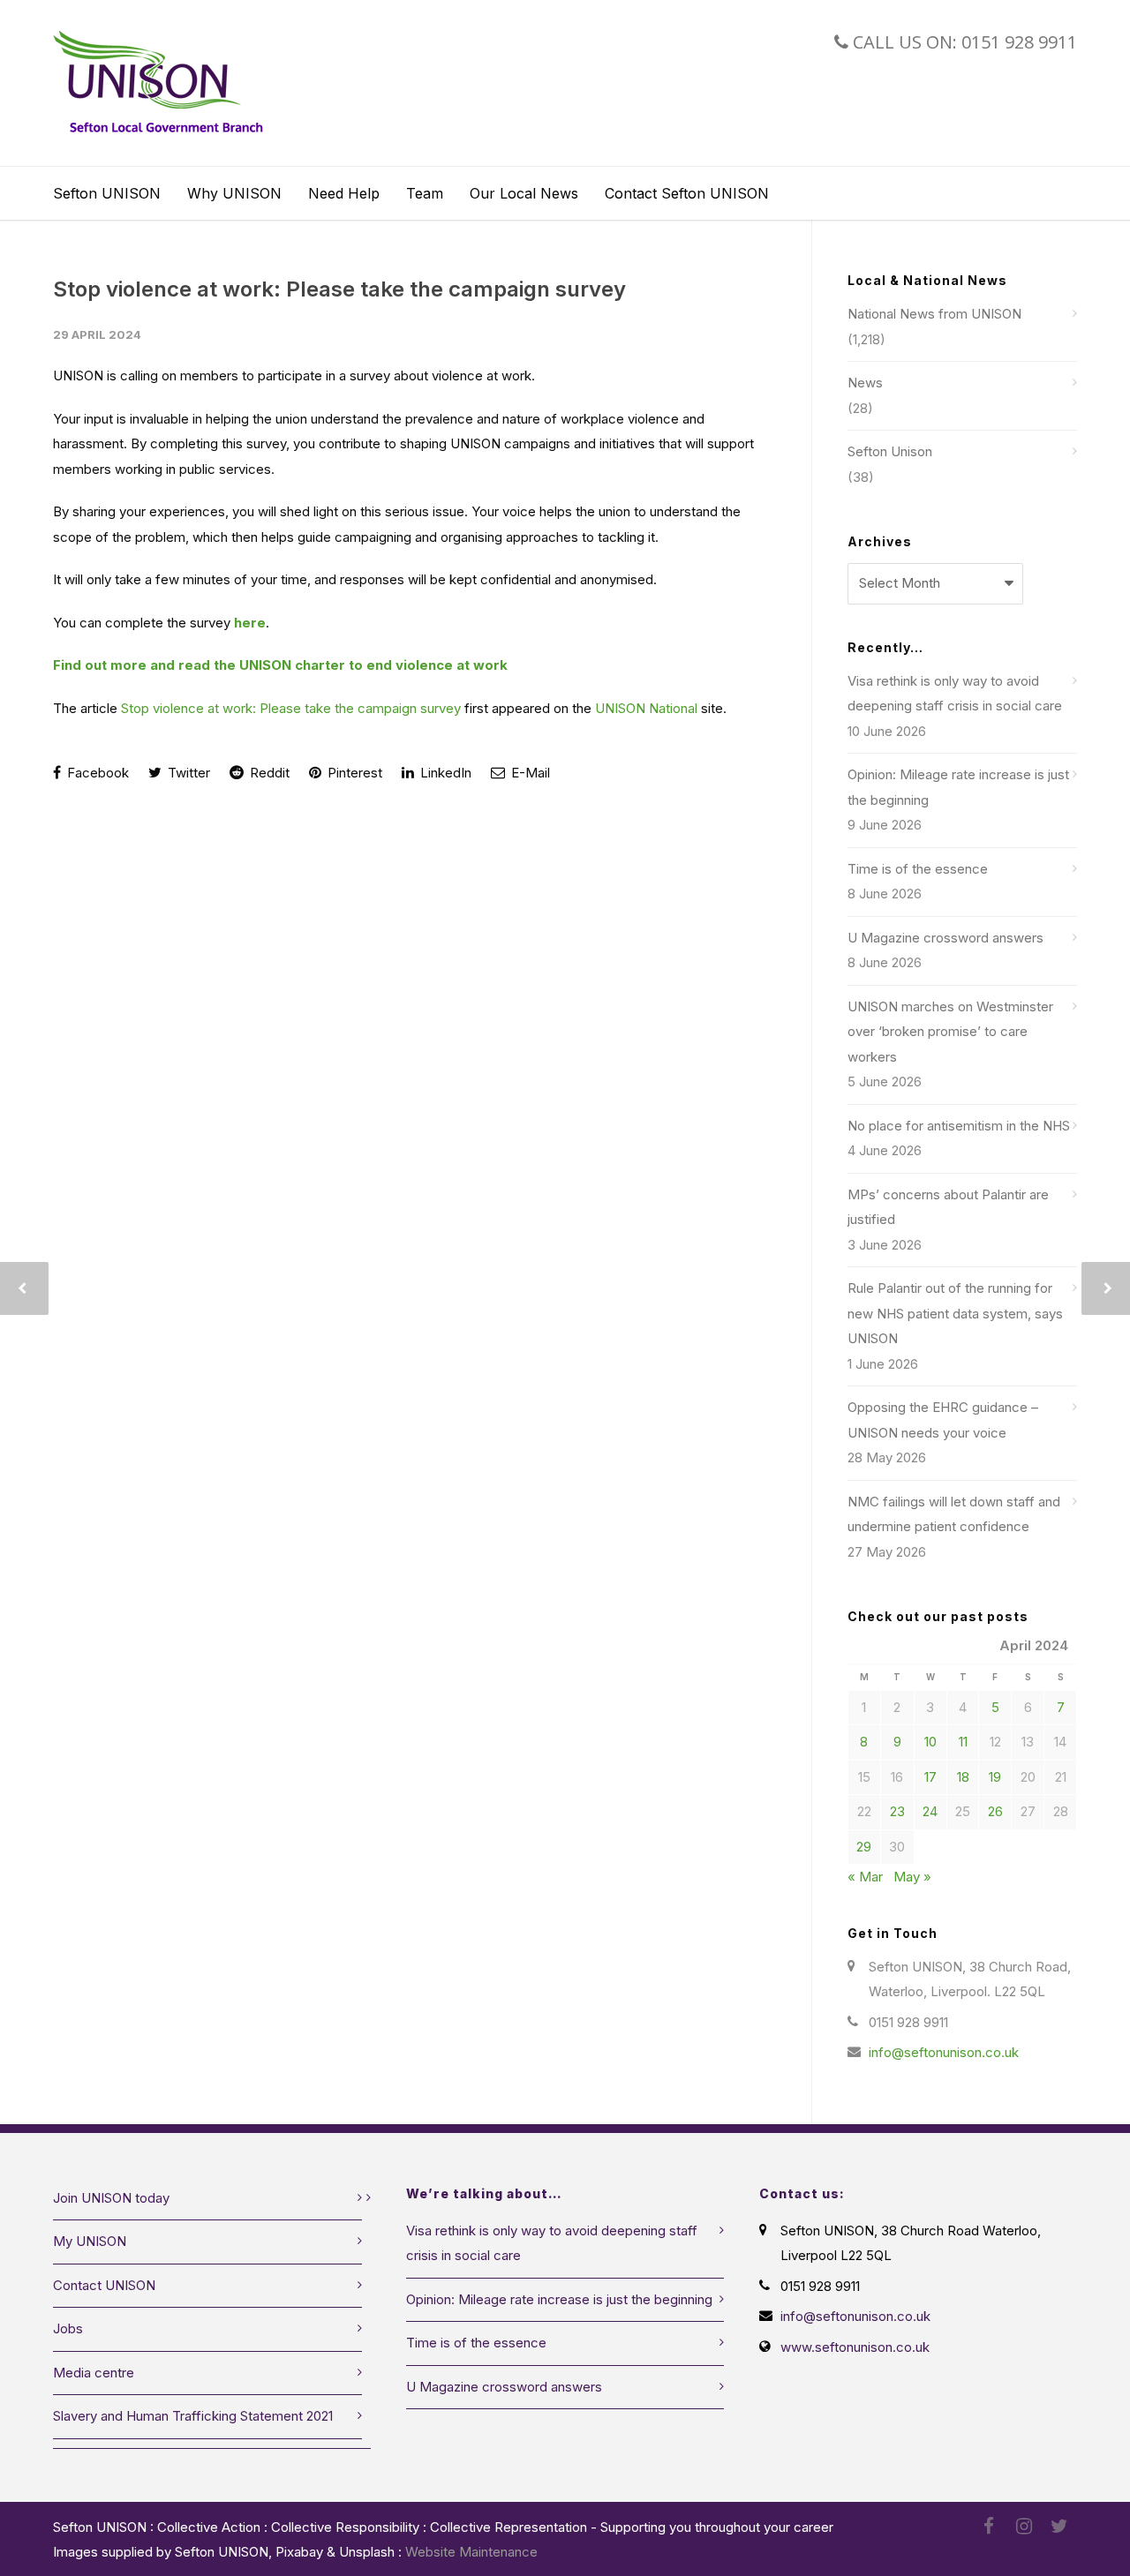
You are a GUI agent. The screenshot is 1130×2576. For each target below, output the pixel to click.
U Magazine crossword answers (945, 938)
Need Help (344, 193)
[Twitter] (1059, 2527)
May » (912, 1877)
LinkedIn (444, 773)
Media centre (94, 2373)
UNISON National (646, 708)
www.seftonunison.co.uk (855, 2347)
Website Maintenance (471, 2552)
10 (930, 1742)
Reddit (268, 773)
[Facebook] (989, 2527)
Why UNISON (234, 193)
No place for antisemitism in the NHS (959, 1126)
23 (897, 1811)
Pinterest (353, 773)
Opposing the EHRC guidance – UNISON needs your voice (943, 1420)
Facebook (96, 773)
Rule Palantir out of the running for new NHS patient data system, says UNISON (955, 1313)
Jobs (68, 2328)
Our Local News (524, 193)
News (865, 383)
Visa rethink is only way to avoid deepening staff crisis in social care (955, 694)
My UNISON (90, 2241)
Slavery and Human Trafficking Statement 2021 (193, 2416)
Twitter (187, 773)
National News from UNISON (934, 314)
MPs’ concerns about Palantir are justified (948, 1207)
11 (963, 1742)
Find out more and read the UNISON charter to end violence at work (280, 665)
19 (995, 1777)
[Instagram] (1024, 2527)
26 (995, 1811)
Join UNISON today (111, 2198)
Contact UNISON (104, 2285)
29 (864, 1847)
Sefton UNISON (107, 193)
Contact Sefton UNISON (687, 193)
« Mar (865, 1877)
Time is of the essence (918, 869)
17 (930, 1777)
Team (425, 193)
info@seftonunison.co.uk (944, 2052)
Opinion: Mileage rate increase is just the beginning (958, 787)
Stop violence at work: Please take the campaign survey (339, 289)
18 (963, 1777)
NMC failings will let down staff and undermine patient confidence (954, 1514)
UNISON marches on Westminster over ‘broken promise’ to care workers (950, 1032)
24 (930, 1811)
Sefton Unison (890, 451)
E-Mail (529, 773)
